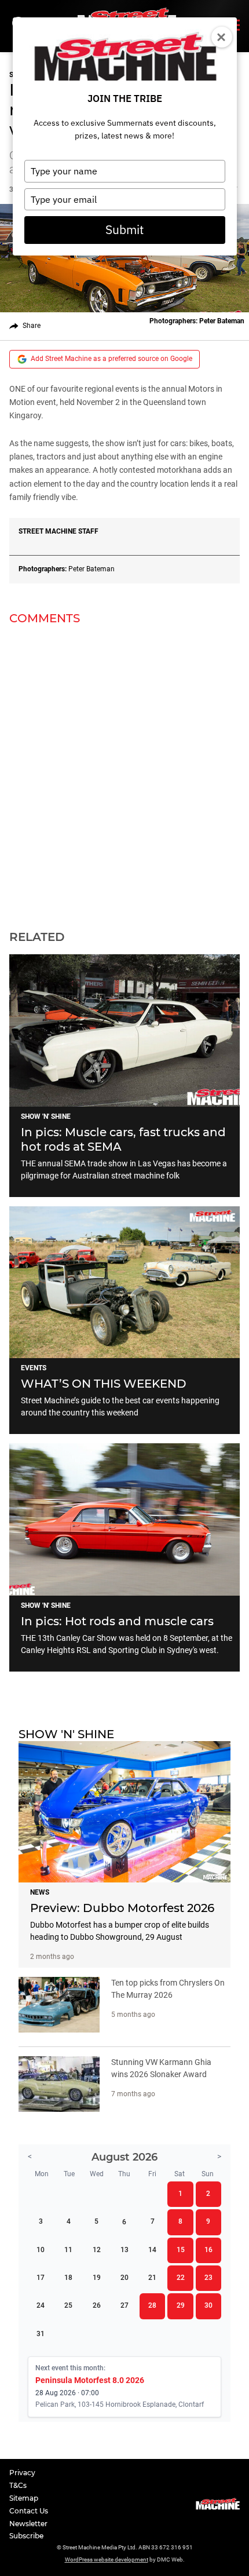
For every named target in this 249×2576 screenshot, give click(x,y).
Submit (124, 229)
